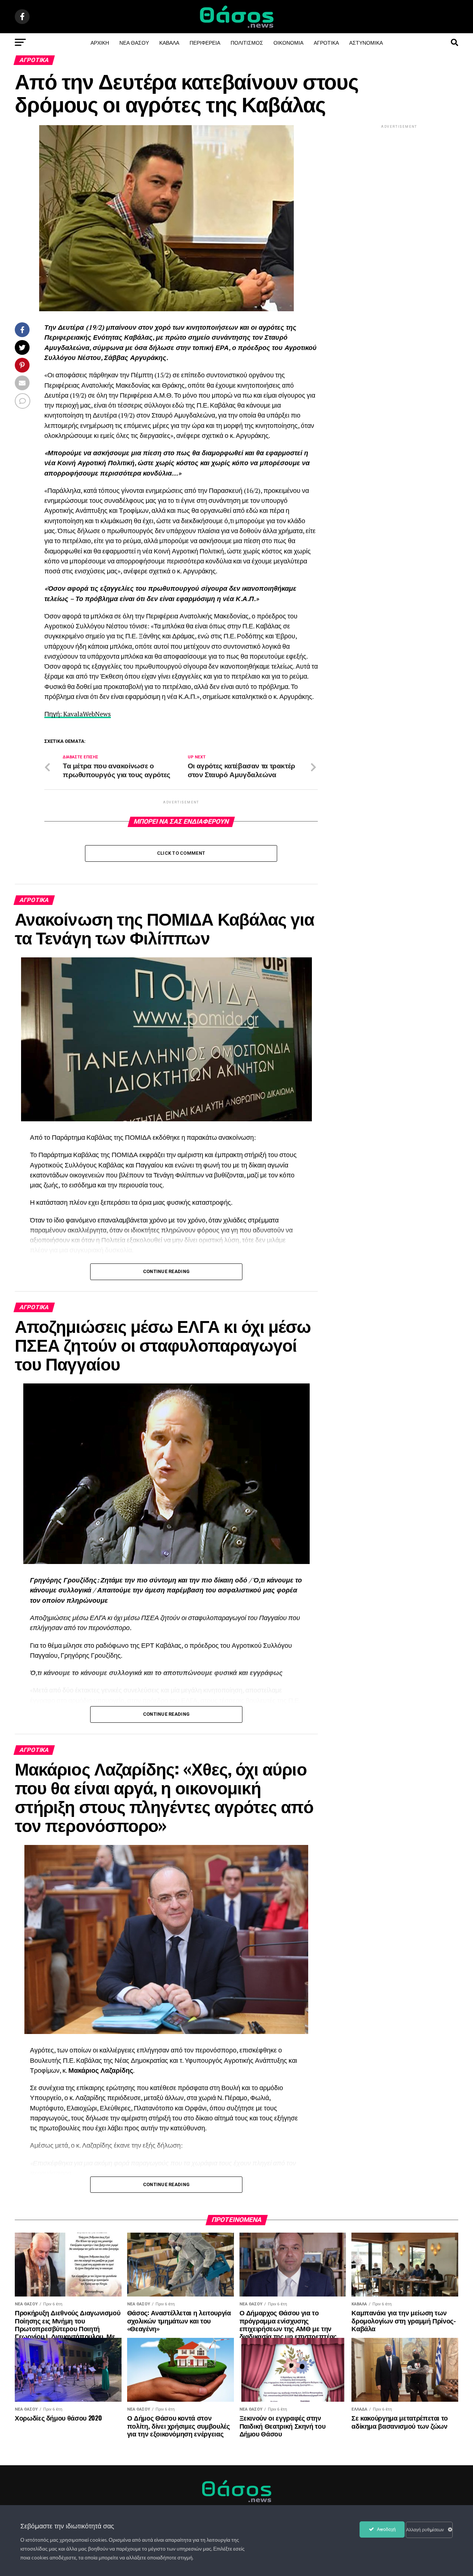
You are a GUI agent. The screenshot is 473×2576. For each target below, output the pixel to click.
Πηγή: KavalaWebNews (78, 714)
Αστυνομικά (366, 42)
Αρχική (100, 42)
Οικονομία (288, 42)
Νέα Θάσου (134, 42)
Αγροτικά (326, 42)
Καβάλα (169, 42)
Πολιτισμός (247, 42)
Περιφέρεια (205, 42)
